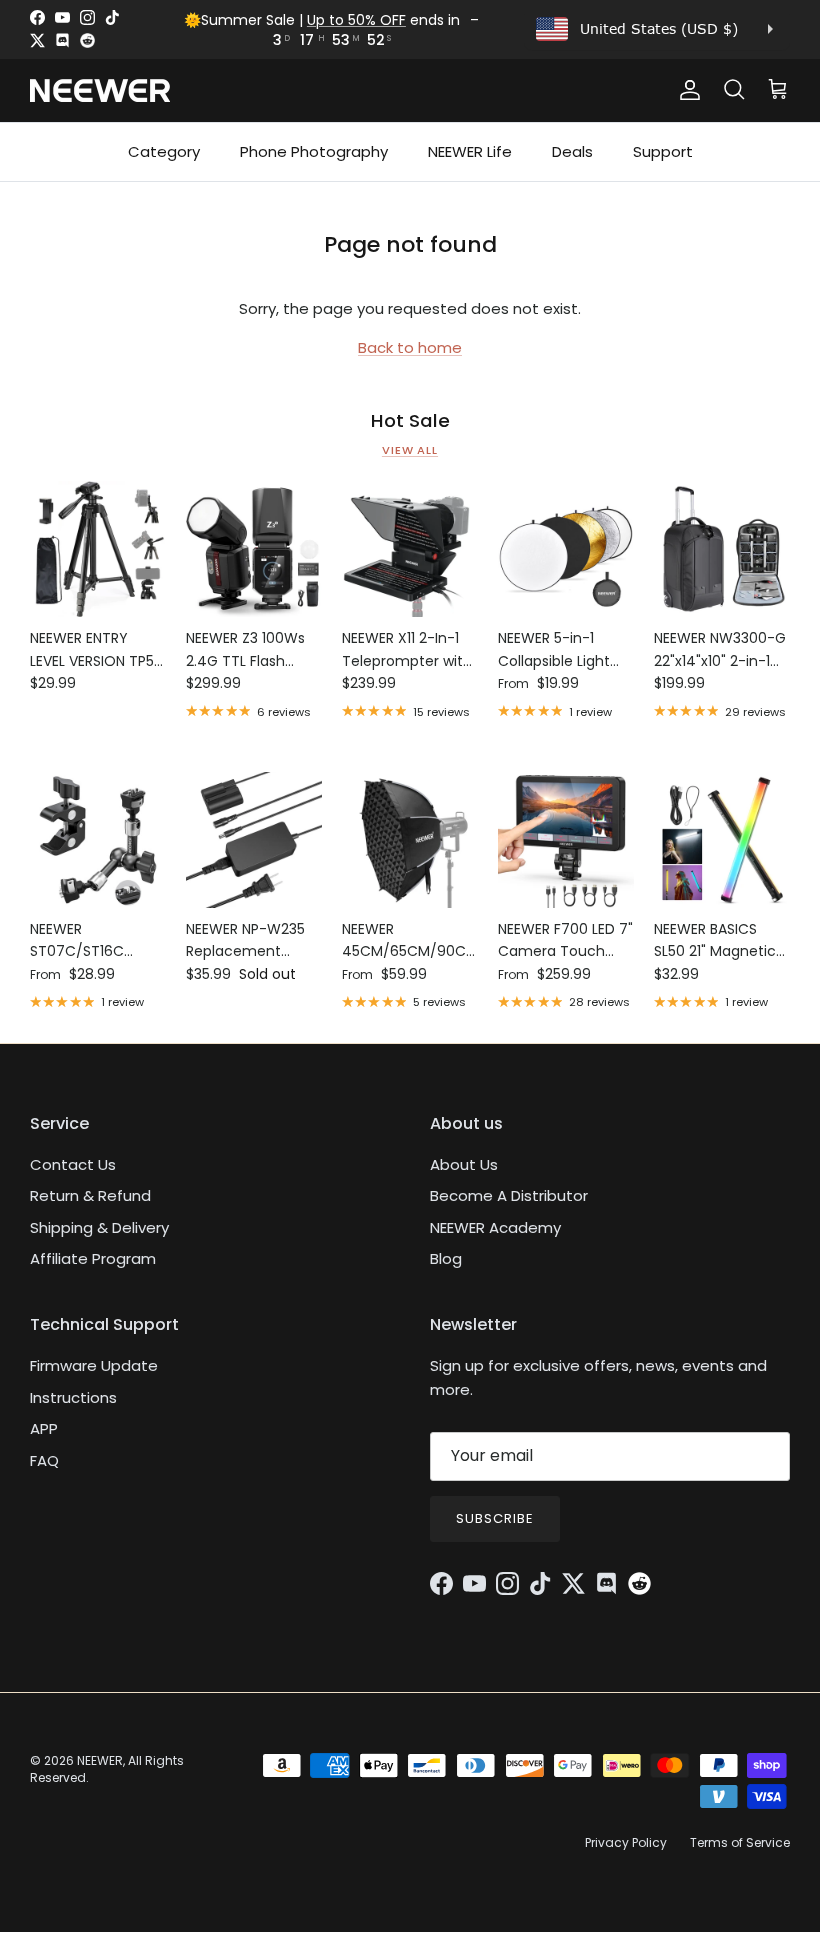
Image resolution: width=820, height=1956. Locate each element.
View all (410, 450)
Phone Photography (314, 151)
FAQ (44, 1460)
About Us (464, 1164)
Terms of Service (740, 1842)
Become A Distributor (509, 1195)
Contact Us (73, 1164)
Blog (446, 1258)
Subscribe (495, 1518)
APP (44, 1428)
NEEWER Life (470, 151)
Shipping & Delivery (99, 1227)
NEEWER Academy (495, 1227)
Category (164, 151)
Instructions (73, 1397)
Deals (572, 151)
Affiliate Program (93, 1258)
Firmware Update (94, 1365)
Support (663, 151)
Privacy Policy (626, 1842)
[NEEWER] (100, 90)
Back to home (410, 347)
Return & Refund (90, 1195)
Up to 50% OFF (356, 20)
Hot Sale (410, 421)
